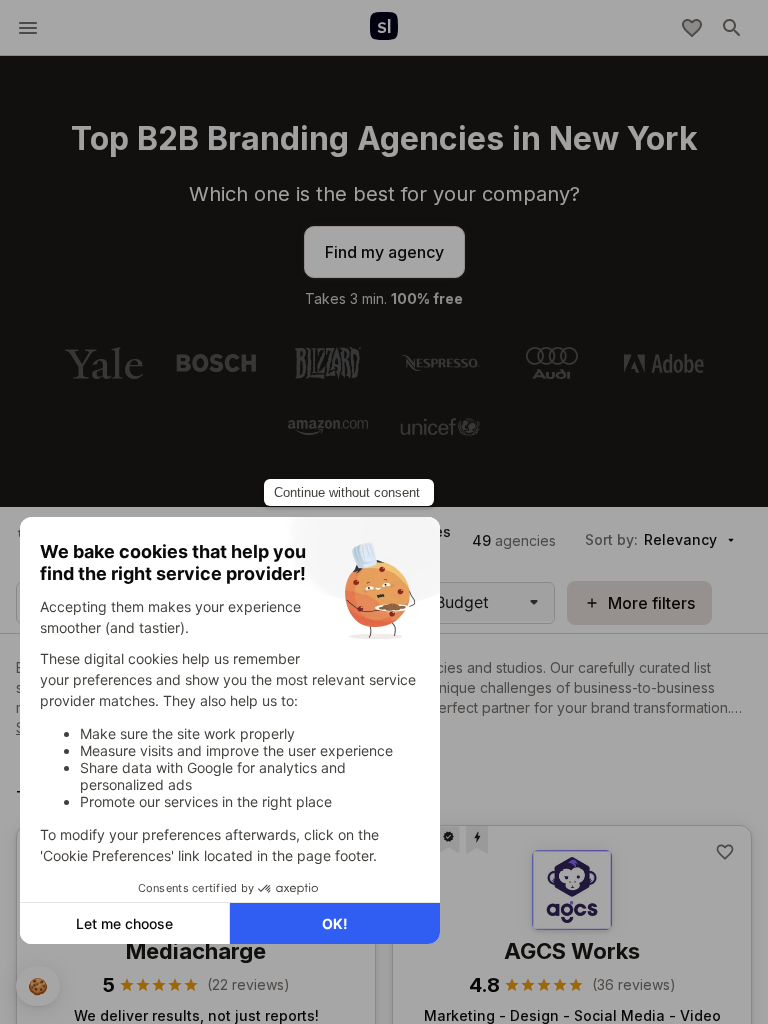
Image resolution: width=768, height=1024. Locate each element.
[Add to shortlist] (725, 852)
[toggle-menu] (28, 28)
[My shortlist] (692, 28)
